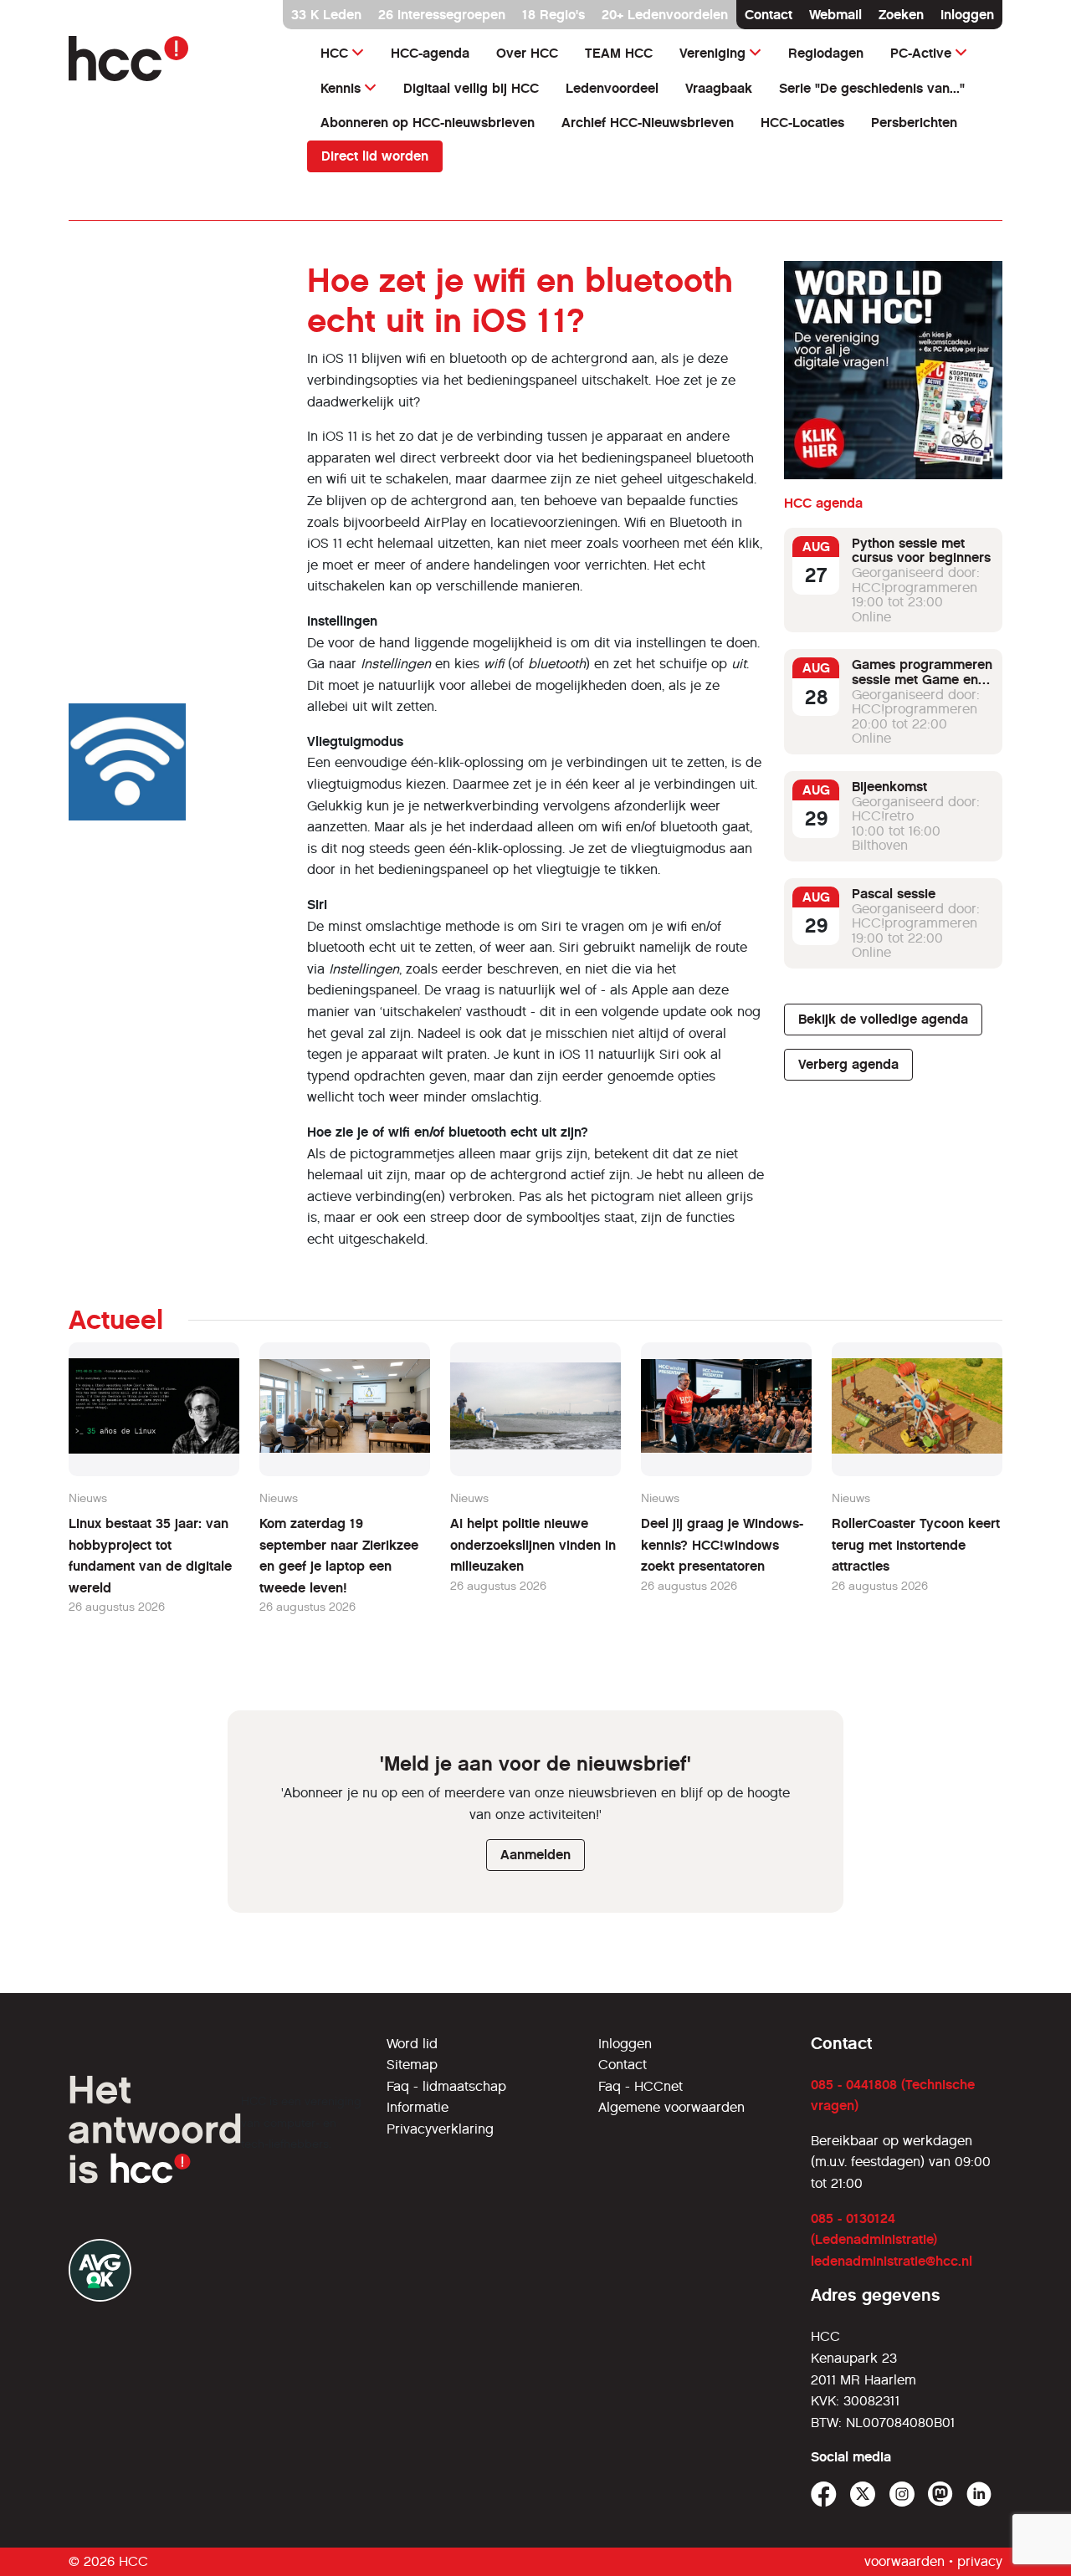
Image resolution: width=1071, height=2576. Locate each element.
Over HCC (527, 53)
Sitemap (412, 2065)
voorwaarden (904, 2561)
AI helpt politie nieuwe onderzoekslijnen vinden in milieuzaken (533, 1545)
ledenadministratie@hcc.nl (892, 2261)
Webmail (835, 15)
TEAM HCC (619, 53)
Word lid (412, 2044)
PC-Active (921, 53)
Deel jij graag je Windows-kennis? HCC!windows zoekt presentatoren (722, 1545)
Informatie (418, 2107)
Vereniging (712, 53)
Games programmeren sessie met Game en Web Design (922, 680)
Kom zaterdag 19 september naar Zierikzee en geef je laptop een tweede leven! (339, 1556)
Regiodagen (826, 53)
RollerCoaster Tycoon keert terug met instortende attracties (916, 1545)
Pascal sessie (894, 894)
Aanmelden (535, 1855)
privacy (980, 2561)
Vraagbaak (719, 88)
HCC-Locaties (802, 123)
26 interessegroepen (442, 15)
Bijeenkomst (889, 787)
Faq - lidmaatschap (446, 2086)
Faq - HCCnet (641, 2086)
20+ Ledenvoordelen (665, 15)
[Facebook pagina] (824, 2494)
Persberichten (914, 123)
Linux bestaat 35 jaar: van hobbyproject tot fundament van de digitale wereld (150, 1556)
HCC (334, 53)
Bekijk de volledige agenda (883, 1019)
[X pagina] (863, 2494)
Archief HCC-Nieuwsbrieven (648, 123)
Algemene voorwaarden (671, 2107)
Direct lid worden (375, 156)
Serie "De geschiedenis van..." (872, 88)
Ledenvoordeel (612, 88)
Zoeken (901, 15)
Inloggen (967, 15)
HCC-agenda (430, 53)
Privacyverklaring (440, 2129)
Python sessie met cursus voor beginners (921, 551)
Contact (769, 15)
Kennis (341, 88)
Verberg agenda (848, 1064)
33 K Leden (326, 15)
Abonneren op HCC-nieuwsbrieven (428, 123)
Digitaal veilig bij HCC (471, 88)
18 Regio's (553, 15)
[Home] (178, 59)
